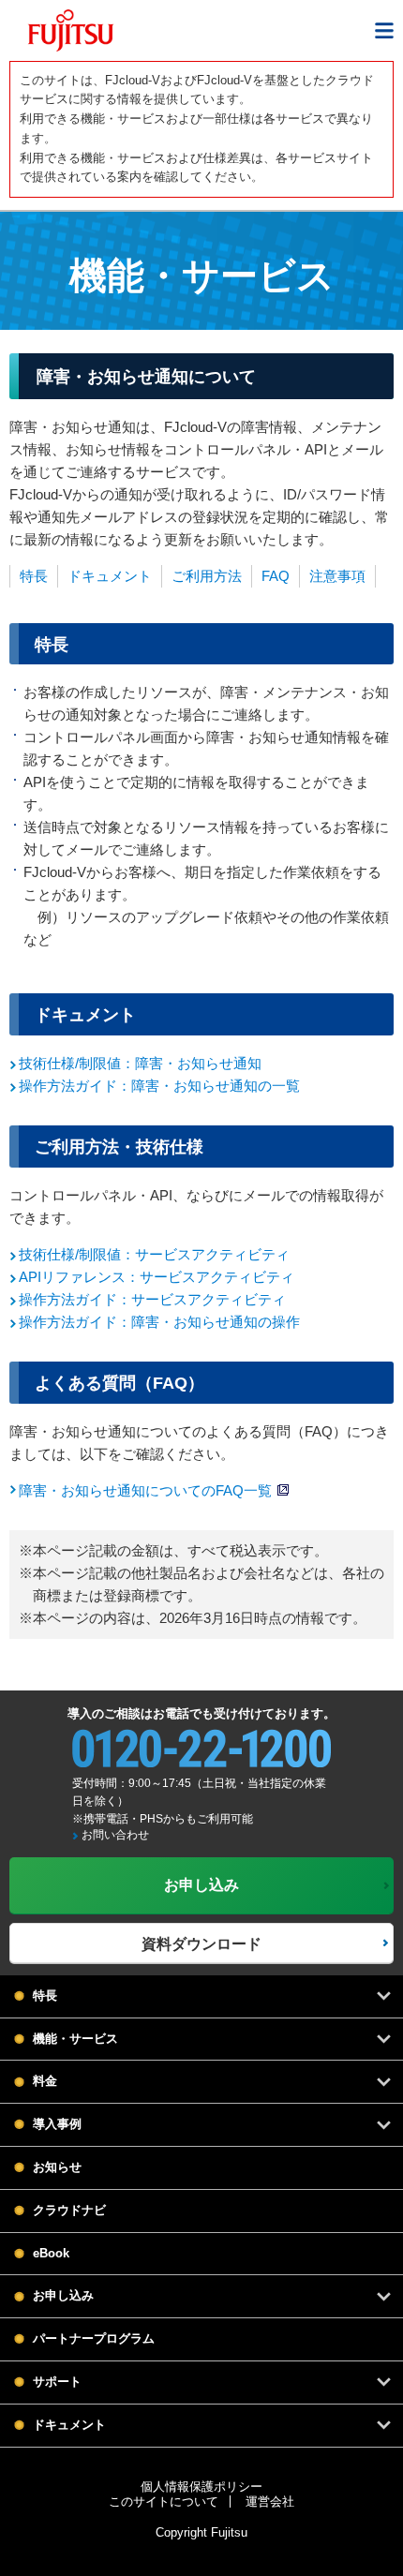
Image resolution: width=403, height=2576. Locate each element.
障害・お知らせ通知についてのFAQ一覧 (145, 1490)
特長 (34, 576)
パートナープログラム (94, 2338)
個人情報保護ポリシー (201, 2487)
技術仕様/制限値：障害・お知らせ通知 (140, 1063)
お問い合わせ (115, 1835)
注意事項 (337, 576)
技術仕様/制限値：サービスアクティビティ (154, 1254)
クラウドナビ (69, 2210)
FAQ (276, 576)
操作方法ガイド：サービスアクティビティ (152, 1299)
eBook (51, 2253)
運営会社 (270, 2502)
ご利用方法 (207, 576)
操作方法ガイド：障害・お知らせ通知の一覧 (159, 1086)
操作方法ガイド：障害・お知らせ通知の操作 (159, 1322)
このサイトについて (164, 2502)
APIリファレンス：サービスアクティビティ (157, 1277)
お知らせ (57, 2167)
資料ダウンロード (201, 1944)
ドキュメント (110, 576)
